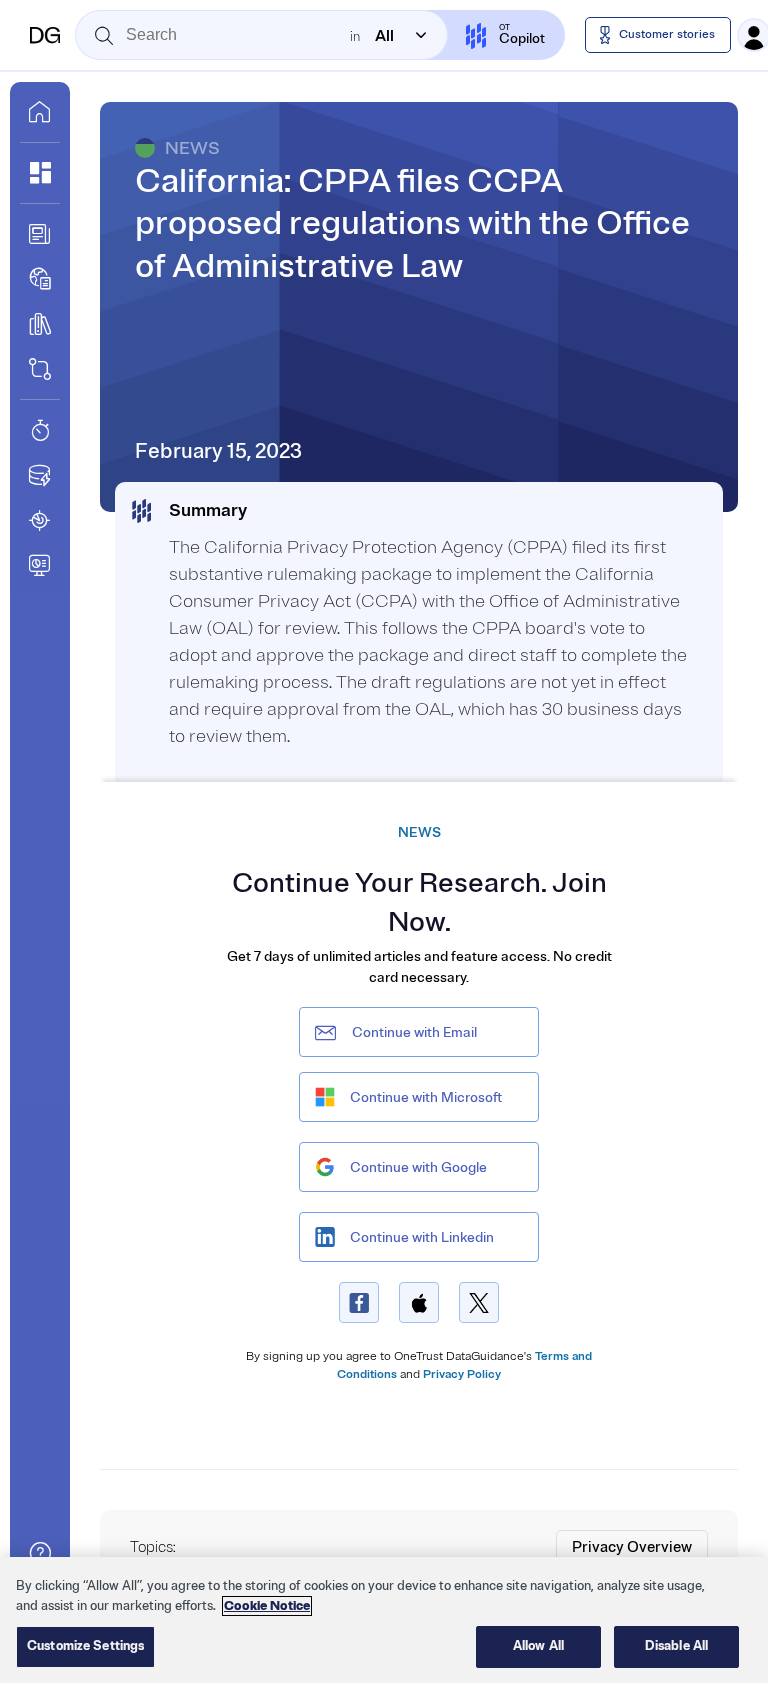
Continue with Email (414, 1032)
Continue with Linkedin (422, 1237)
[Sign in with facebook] (359, 1302)
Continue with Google (418, 1167)
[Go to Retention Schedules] (40, 430)
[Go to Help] (40, 1553)
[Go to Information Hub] (40, 234)
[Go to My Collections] (40, 173)
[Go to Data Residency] (40, 475)
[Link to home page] (40, 112)
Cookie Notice (267, 1606)
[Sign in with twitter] (479, 1302)
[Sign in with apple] (419, 1302)
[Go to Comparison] (40, 369)
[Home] (45, 35)
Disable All (676, 1646)
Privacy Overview (632, 1547)
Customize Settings (85, 1646)
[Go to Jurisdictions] (40, 279)
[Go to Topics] (40, 324)
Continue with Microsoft (426, 1097)
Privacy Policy (462, 1374)
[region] (384, 1620)
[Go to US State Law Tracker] (40, 520)
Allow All (538, 1646)
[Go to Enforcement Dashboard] (40, 565)
